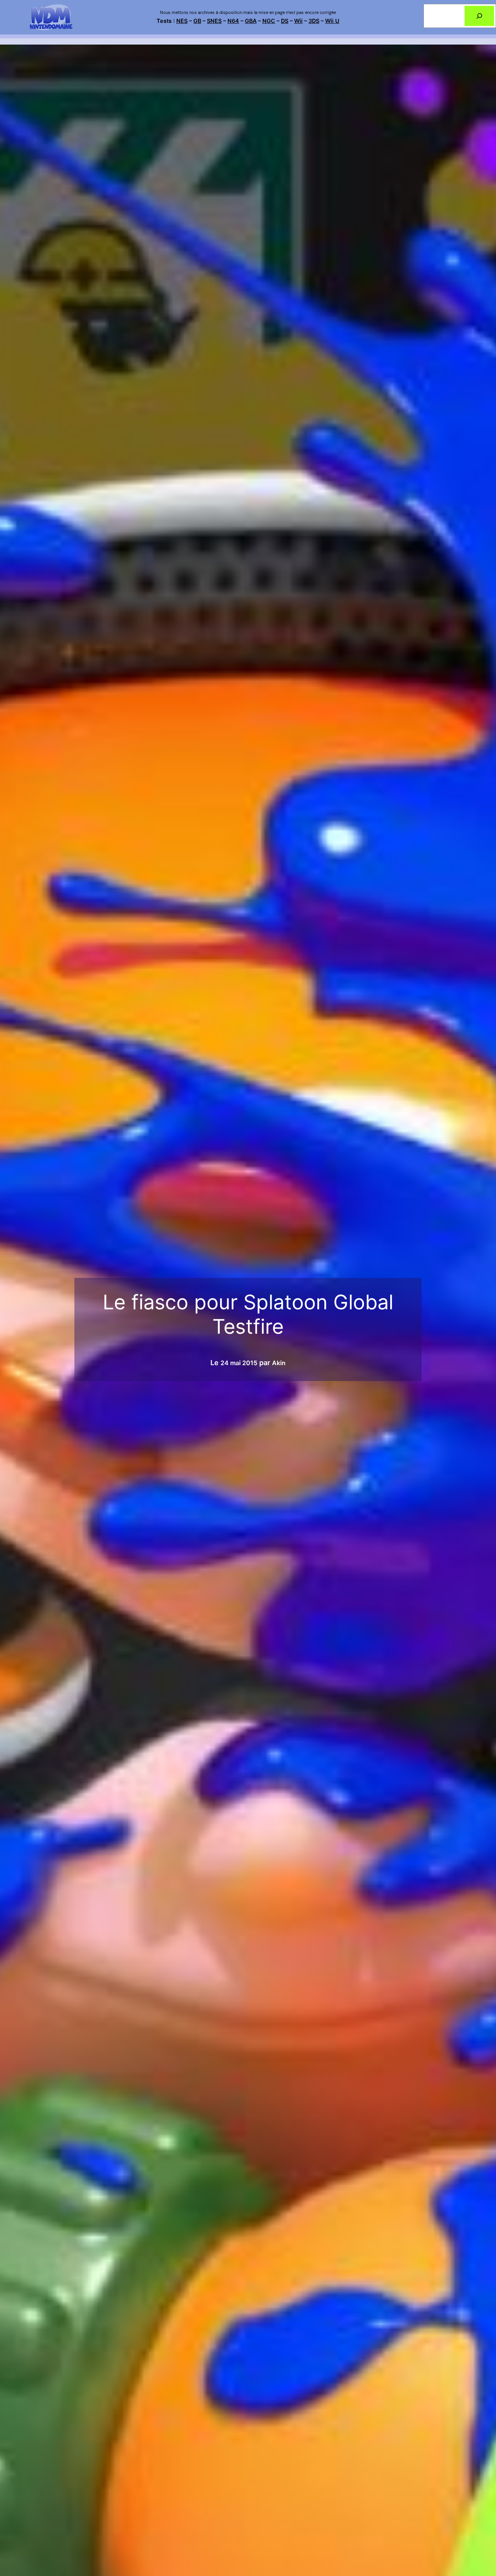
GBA (251, 21)
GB (197, 21)
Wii (298, 21)
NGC (269, 21)
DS (285, 21)
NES (182, 21)
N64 (233, 21)
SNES (214, 21)
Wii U (332, 21)
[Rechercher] (479, 16)
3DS (314, 21)
